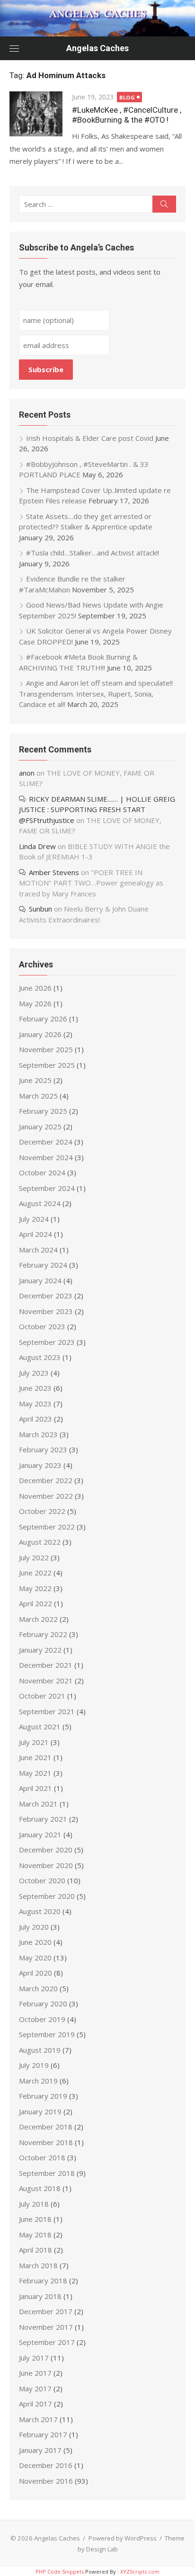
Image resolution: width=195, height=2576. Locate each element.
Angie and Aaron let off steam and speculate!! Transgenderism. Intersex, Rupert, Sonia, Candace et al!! (96, 693)
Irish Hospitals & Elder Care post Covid (90, 438)
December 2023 (46, 1296)
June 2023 (35, 1388)
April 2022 (35, 1603)
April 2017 (35, 2404)
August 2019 (40, 2050)
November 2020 (46, 1865)
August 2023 (40, 1357)
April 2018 (35, 2250)
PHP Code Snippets (60, 2572)
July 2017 (34, 2358)
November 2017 (46, 2327)
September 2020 (47, 1896)
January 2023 (40, 1465)
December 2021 (46, 1665)
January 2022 (40, 1650)
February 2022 (43, 1634)
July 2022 (34, 1557)
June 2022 (35, 1573)
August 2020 (40, 1911)
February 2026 (43, 1019)
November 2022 (46, 1496)
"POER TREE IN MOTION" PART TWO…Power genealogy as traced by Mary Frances (91, 883)
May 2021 (35, 1773)
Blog (127, 97)
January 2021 (40, 1834)
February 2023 (43, 1449)
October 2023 (42, 1326)
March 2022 (38, 1619)
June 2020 (35, 1942)
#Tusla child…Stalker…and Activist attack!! (93, 553)
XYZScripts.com (140, 2572)
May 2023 (35, 1404)
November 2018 (46, 2142)
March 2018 (38, 2265)
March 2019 (38, 2081)
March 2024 (38, 1250)
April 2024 (35, 1234)
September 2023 (47, 1342)
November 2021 (46, 1681)
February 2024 (43, 1265)
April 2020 (35, 1973)
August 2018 (40, 2188)
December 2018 (46, 2127)
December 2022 (46, 1480)
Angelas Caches (97, 48)
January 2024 (40, 1280)
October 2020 (42, 1880)
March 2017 (38, 2419)
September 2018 (47, 2173)
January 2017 (40, 2450)
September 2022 (47, 1527)
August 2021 (40, 1726)
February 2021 (43, 1819)
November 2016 (46, 2481)
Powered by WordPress (123, 2538)
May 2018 (35, 2235)
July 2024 (34, 1219)
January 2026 (40, 1034)
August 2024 (40, 1203)
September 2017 (47, 2342)
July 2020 (34, 1927)
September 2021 (47, 1711)
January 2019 (40, 2111)
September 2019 (47, 2034)
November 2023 (46, 1311)
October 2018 (42, 2157)
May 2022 (35, 1588)
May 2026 (35, 1003)
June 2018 (35, 2219)
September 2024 (47, 1188)
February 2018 (43, 2281)
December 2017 (46, 2311)
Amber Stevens (54, 872)
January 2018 (40, 2296)
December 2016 (46, 2465)
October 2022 (42, 1511)
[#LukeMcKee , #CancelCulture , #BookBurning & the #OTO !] (36, 114)
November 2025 (46, 1049)
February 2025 (43, 1111)
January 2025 (40, 1127)
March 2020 (38, 1988)
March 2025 (38, 1096)
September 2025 (47, 1065)
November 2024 (46, 1157)
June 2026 (35, 988)
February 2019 (43, 2096)
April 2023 (35, 1419)
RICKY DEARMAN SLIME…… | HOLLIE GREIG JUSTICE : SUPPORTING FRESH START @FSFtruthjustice (97, 809)
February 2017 (43, 2434)
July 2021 (34, 1742)
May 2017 (35, 2388)
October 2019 (42, 2019)
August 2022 (40, 1542)
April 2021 (35, 1788)
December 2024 (46, 1142)
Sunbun (40, 909)
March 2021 (38, 1804)
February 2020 (43, 2004)
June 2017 (35, 2373)
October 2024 (42, 1172)
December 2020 (46, 1850)
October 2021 (42, 1696)
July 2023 (34, 1373)
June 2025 (35, 1080)
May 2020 (35, 1958)
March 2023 (38, 1434)
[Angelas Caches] (97, 18)
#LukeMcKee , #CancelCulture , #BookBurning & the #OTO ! (127, 115)
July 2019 (34, 2065)
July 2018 (34, 2204)
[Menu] (14, 48)
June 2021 (35, 1757)
